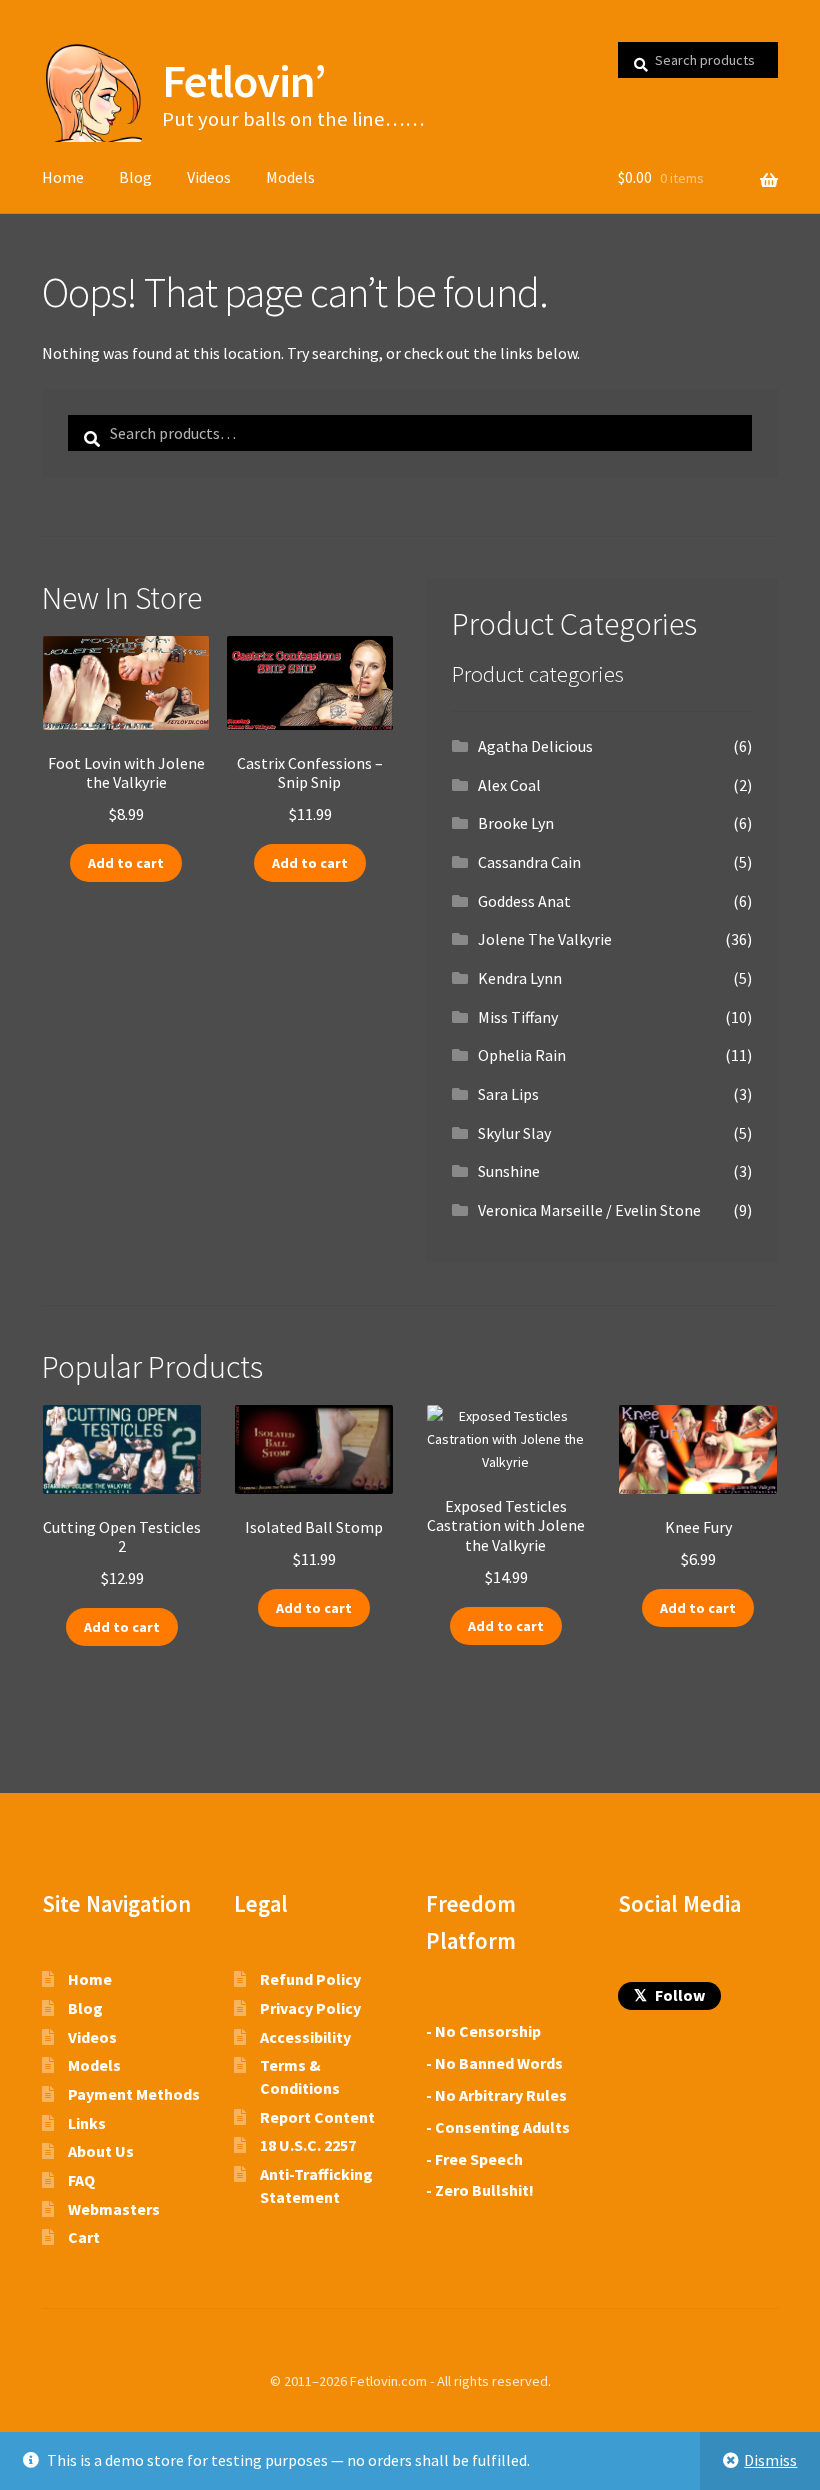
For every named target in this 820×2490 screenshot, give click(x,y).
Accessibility (305, 2037)
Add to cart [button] (126, 863)
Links (87, 2123)
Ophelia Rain (522, 1055)
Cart (84, 2237)
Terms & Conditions (300, 2076)
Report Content (317, 2117)
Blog (135, 177)
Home (63, 177)
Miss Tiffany (518, 1017)
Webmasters (114, 2209)
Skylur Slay (514, 1133)
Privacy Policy (310, 2008)
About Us (101, 2151)
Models (290, 177)
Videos (209, 177)
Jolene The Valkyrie (545, 939)
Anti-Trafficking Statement (316, 2185)
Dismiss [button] (770, 2460)
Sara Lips (508, 1094)
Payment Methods (134, 2094)
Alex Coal (509, 785)
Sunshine (509, 1171)
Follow (669, 1995)
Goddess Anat (524, 901)
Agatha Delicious (535, 746)
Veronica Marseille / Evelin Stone (589, 1210)
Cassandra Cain (529, 862)
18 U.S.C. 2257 (308, 2145)
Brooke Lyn (516, 823)
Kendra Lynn (520, 978)
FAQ (81, 2180)
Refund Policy (310, 1979)
